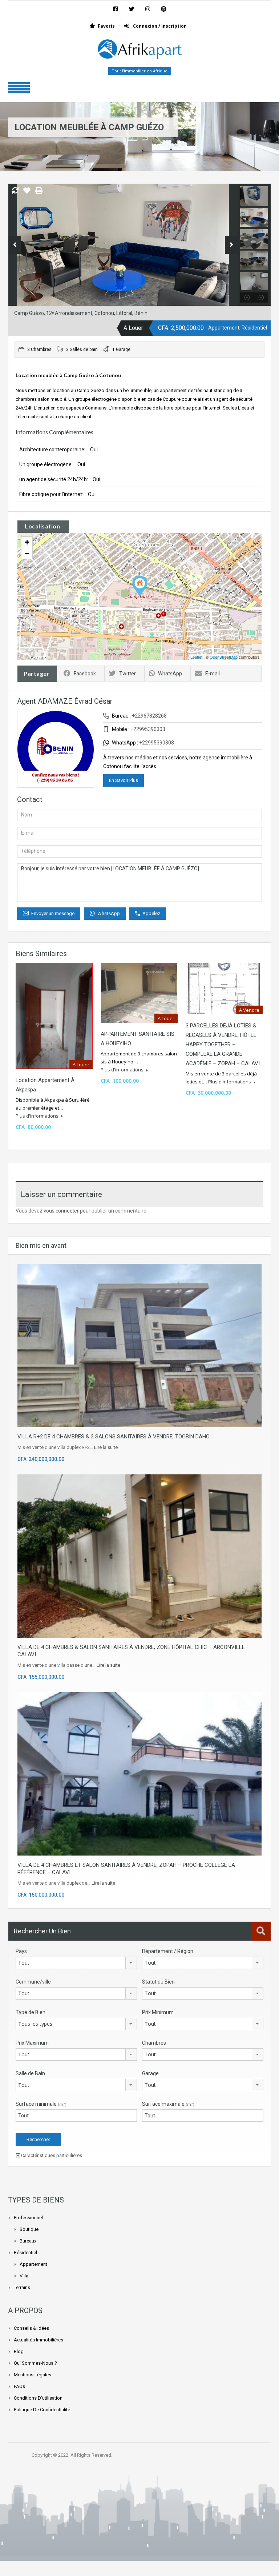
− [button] (27, 553)
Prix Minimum (158, 2012)
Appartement (33, 2264)
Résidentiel (25, 2252)
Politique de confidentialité (42, 2410)
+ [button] (27, 542)
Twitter (128, 674)
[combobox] (76, 1963)
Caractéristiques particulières (51, 2155)
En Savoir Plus (124, 780)
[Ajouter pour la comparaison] (15, 191)
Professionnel (28, 2218)
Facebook (85, 674)
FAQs (19, 2386)
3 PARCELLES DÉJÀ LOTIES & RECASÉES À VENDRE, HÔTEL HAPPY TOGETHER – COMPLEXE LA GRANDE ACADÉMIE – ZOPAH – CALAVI (223, 1045)
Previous (15, 245)
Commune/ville (33, 1982)
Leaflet (196, 657)
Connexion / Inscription (159, 26)
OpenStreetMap (224, 657)
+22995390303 (148, 729)
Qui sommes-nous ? (35, 2363)
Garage (150, 2073)
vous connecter (61, 1211)
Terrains (22, 2287)
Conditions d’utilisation (38, 2398)
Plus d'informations (38, 1116)
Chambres (154, 2043)
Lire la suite (106, 1447)
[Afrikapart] (139, 51)
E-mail (213, 674)
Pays (21, 1951)
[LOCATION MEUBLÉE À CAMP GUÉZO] (140, 586)
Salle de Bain (30, 2073)
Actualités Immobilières (39, 2340)
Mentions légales (33, 2375)
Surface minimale (41, 2104)
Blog (19, 2351)
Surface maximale (168, 2104)
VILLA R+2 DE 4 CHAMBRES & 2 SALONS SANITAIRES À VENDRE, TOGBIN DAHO (114, 1437)
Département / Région (168, 1951)
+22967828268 (149, 716)
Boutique (29, 2229)
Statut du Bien (158, 1982)
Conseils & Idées (31, 2328)
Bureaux (28, 2241)
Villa (24, 2276)
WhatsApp (170, 674)
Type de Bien (31, 2012)
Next (231, 245)
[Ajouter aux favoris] (27, 193)
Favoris (106, 26)
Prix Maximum (32, 2043)
